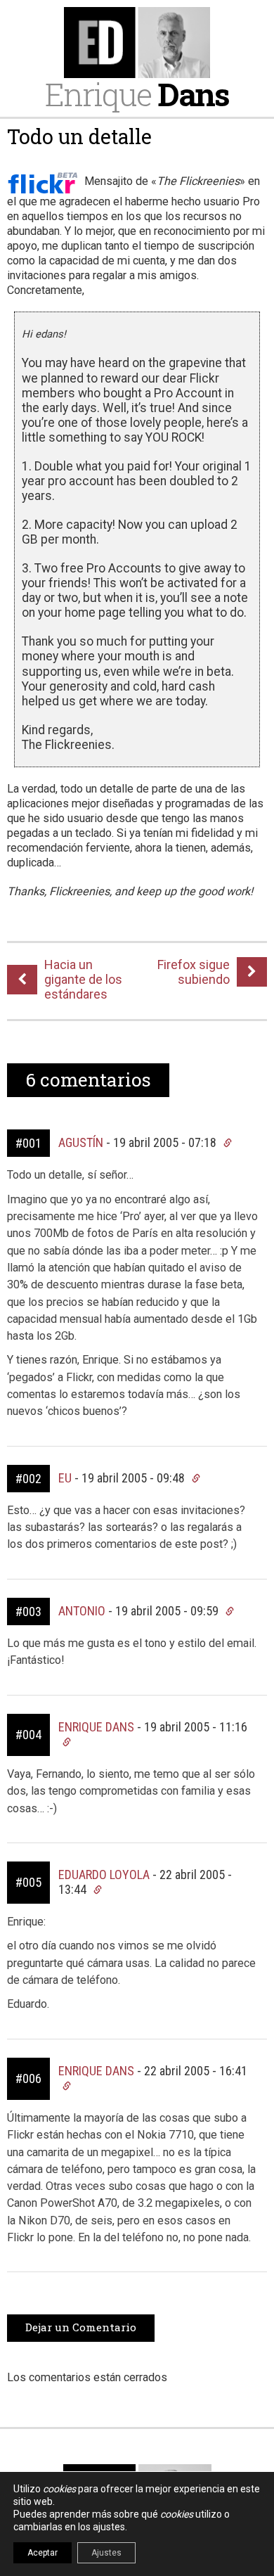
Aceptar (43, 2553)
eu (65, 1478)
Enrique (137, 94)
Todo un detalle (79, 136)
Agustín (81, 1142)
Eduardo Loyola (104, 1875)
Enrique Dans (96, 1727)
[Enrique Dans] (137, 43)
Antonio (82, 1611)
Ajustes (106, 2553)
